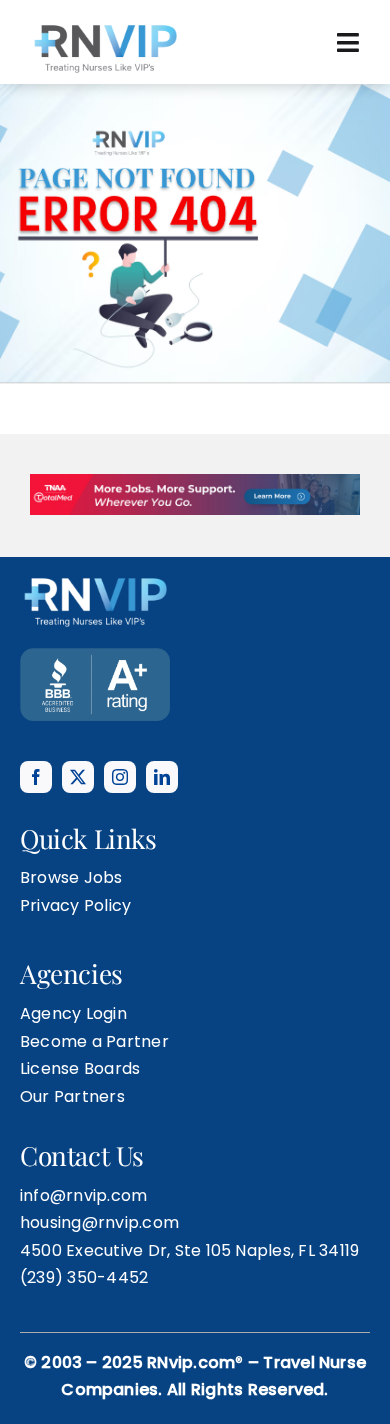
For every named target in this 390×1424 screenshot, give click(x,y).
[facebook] (36, 727)
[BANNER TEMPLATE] (95, 605)
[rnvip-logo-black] (105, 27)
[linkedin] (162, 727)
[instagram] (120, 727)
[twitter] (78, 727)
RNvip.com (191, 1312)
